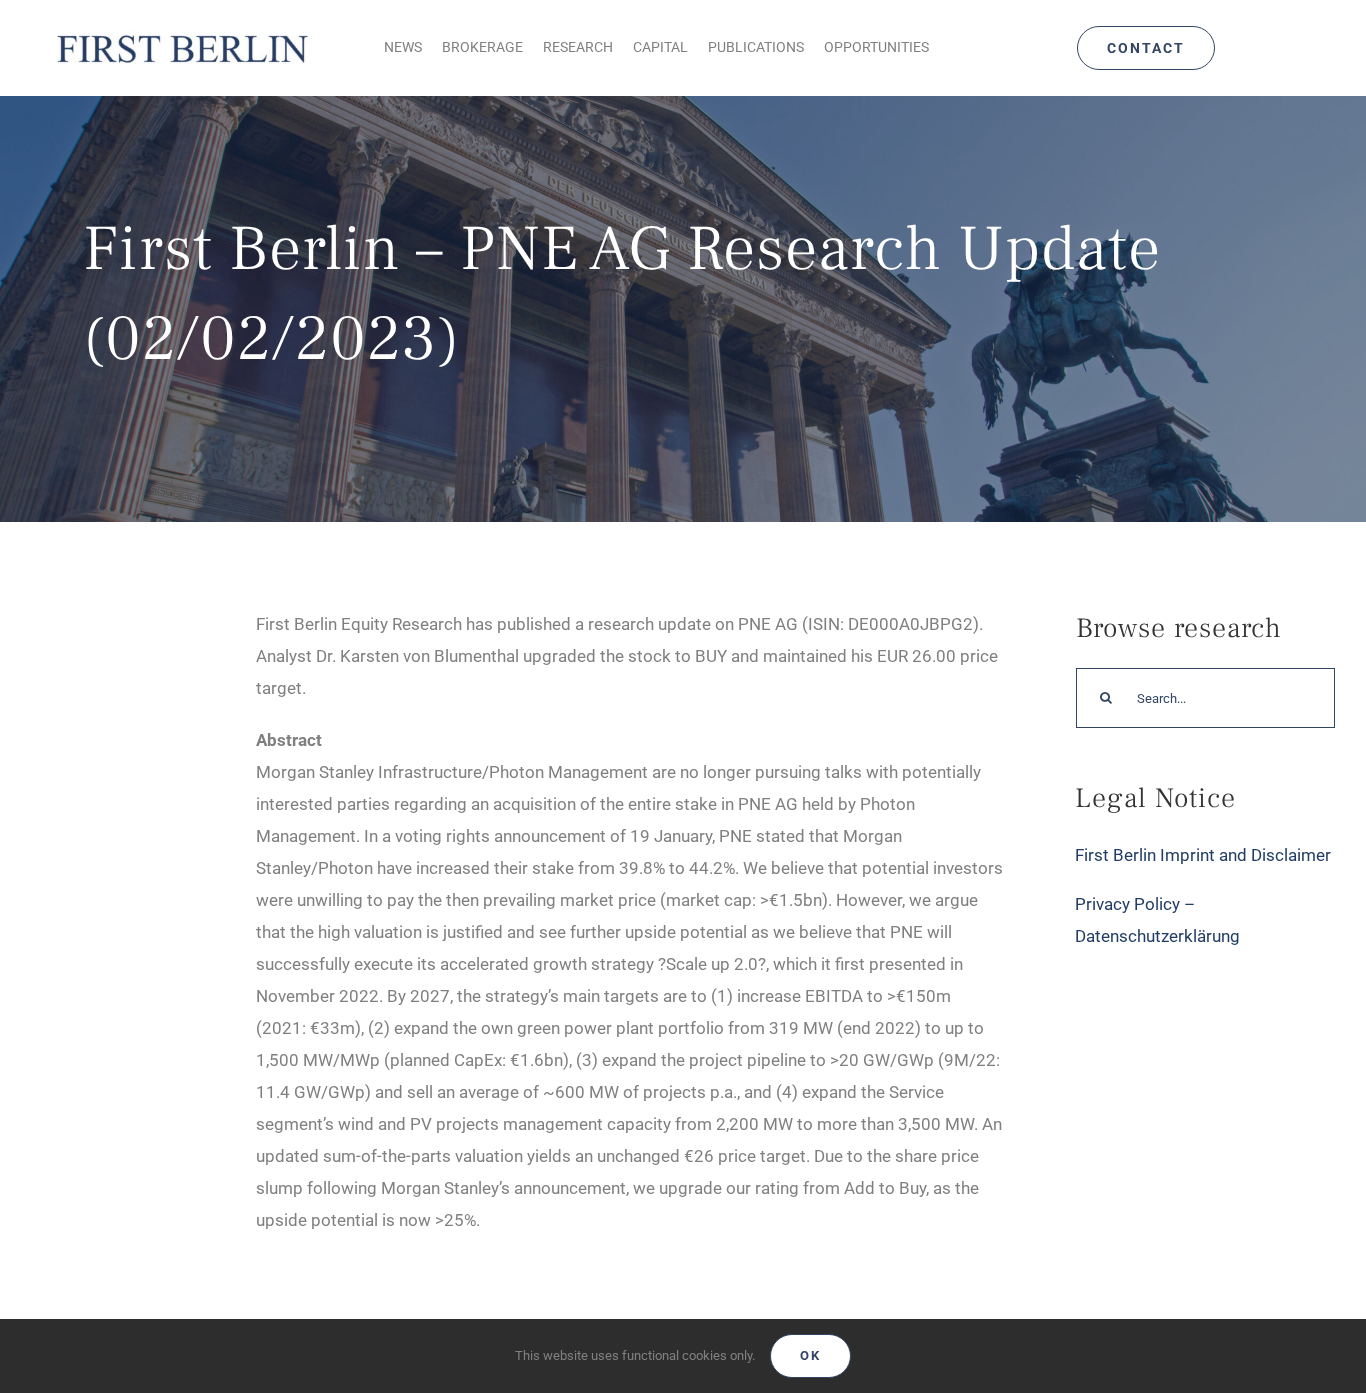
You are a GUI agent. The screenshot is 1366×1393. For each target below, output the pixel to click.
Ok (810, 1355)
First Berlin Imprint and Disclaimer (1203, 855)
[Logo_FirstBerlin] (181, 35)
